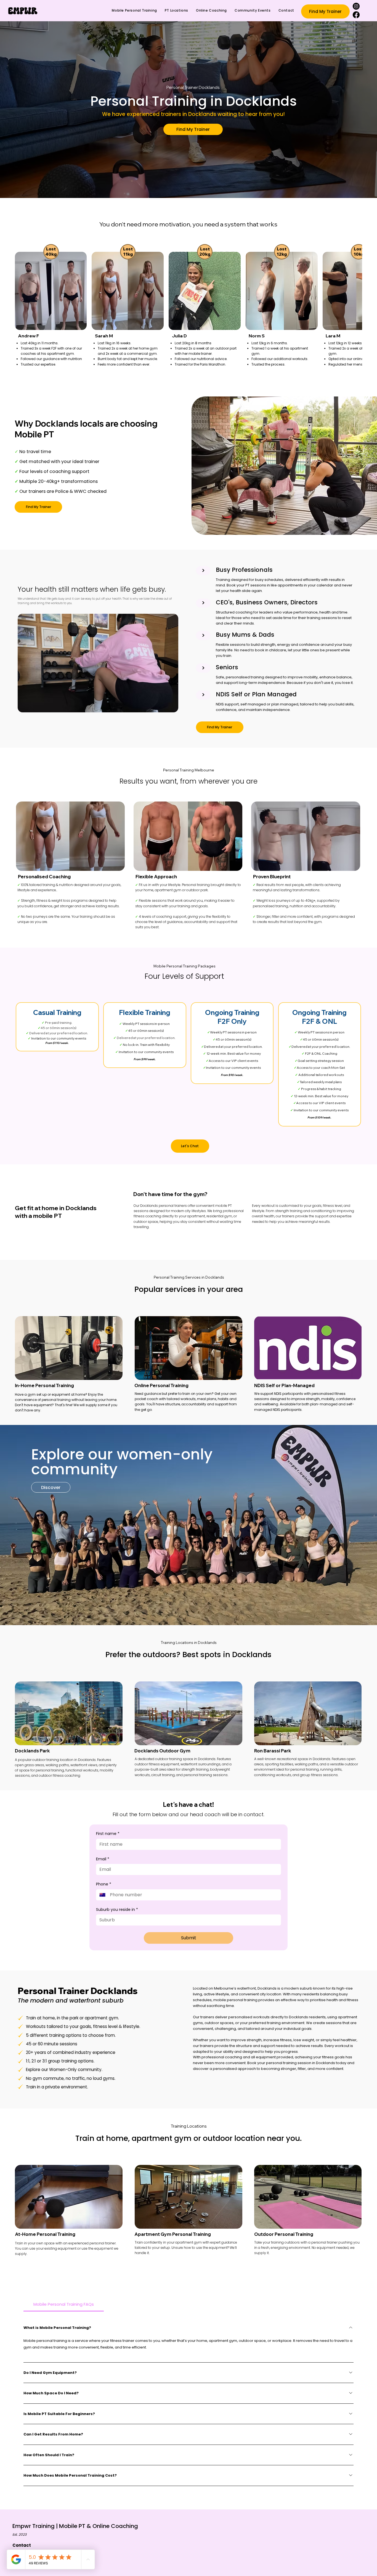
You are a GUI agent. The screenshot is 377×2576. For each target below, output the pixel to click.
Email (103, 1859)
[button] (325, 11)
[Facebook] (356, 15)
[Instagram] (356, 6)
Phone (104, 1884)
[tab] (64, 2304)
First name (108, 1834)
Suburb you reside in (117, 1910)
